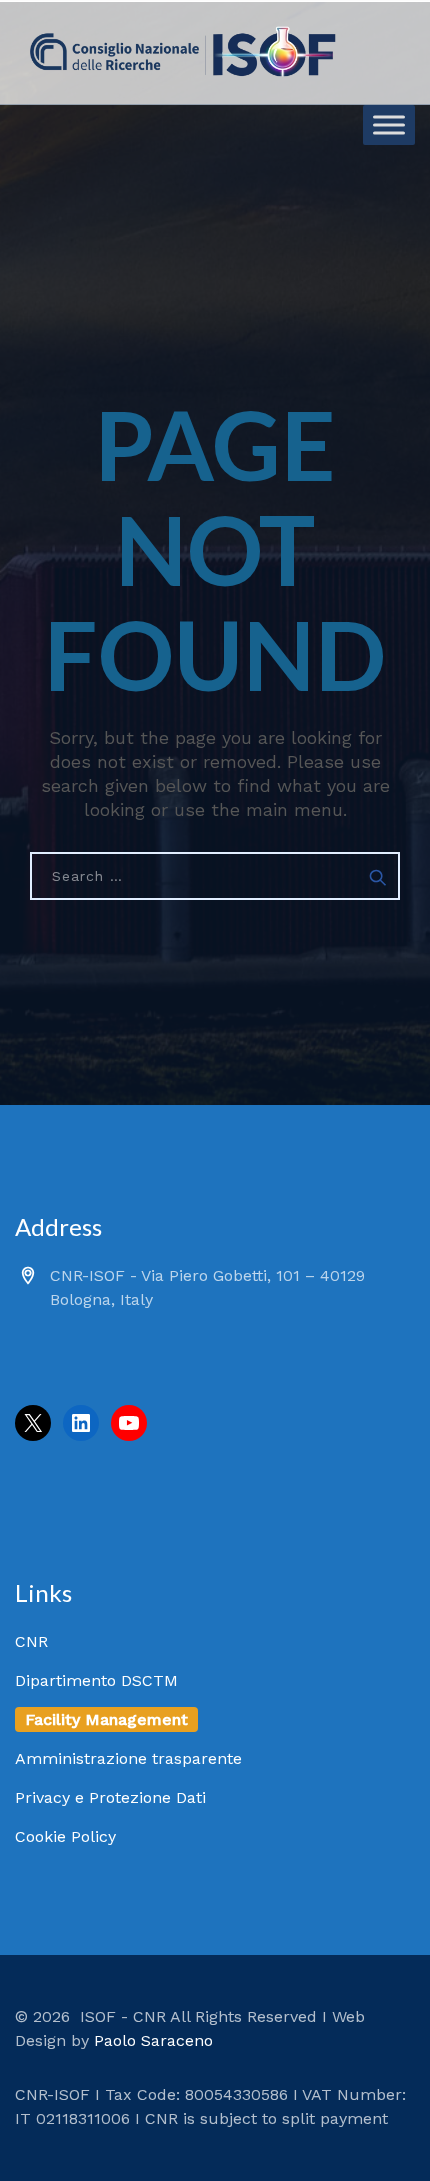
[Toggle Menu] (389, 124)
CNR (31, 1641)
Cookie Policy (65, 1836)
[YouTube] (129, 1423)
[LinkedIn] (81, 1423)
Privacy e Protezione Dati (110, 1797)
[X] (33, 1423)
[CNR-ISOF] (183, 52)
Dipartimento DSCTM (96, 1680)
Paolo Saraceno (153, 2040)
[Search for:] (215, 876)
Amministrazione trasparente (128, 1758)
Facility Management (106, 1719)
